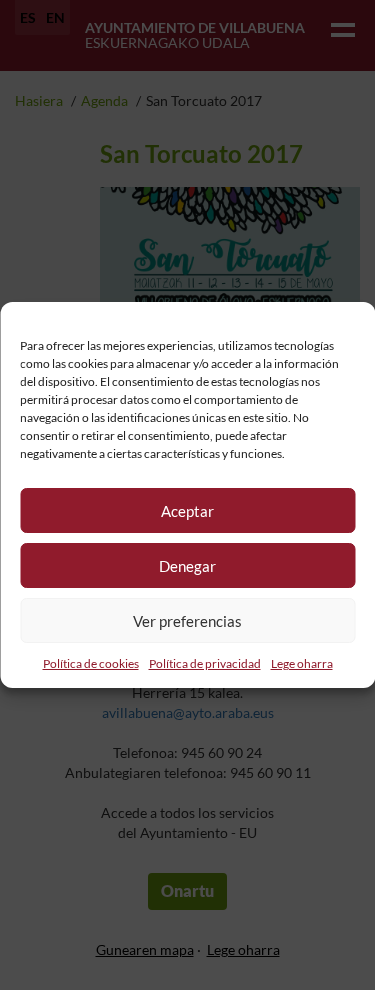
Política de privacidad (205, 663)
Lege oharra (302, 663)
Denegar (187, 566)
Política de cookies (91, 663)
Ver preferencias (187, 621)
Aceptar (187, 511)
